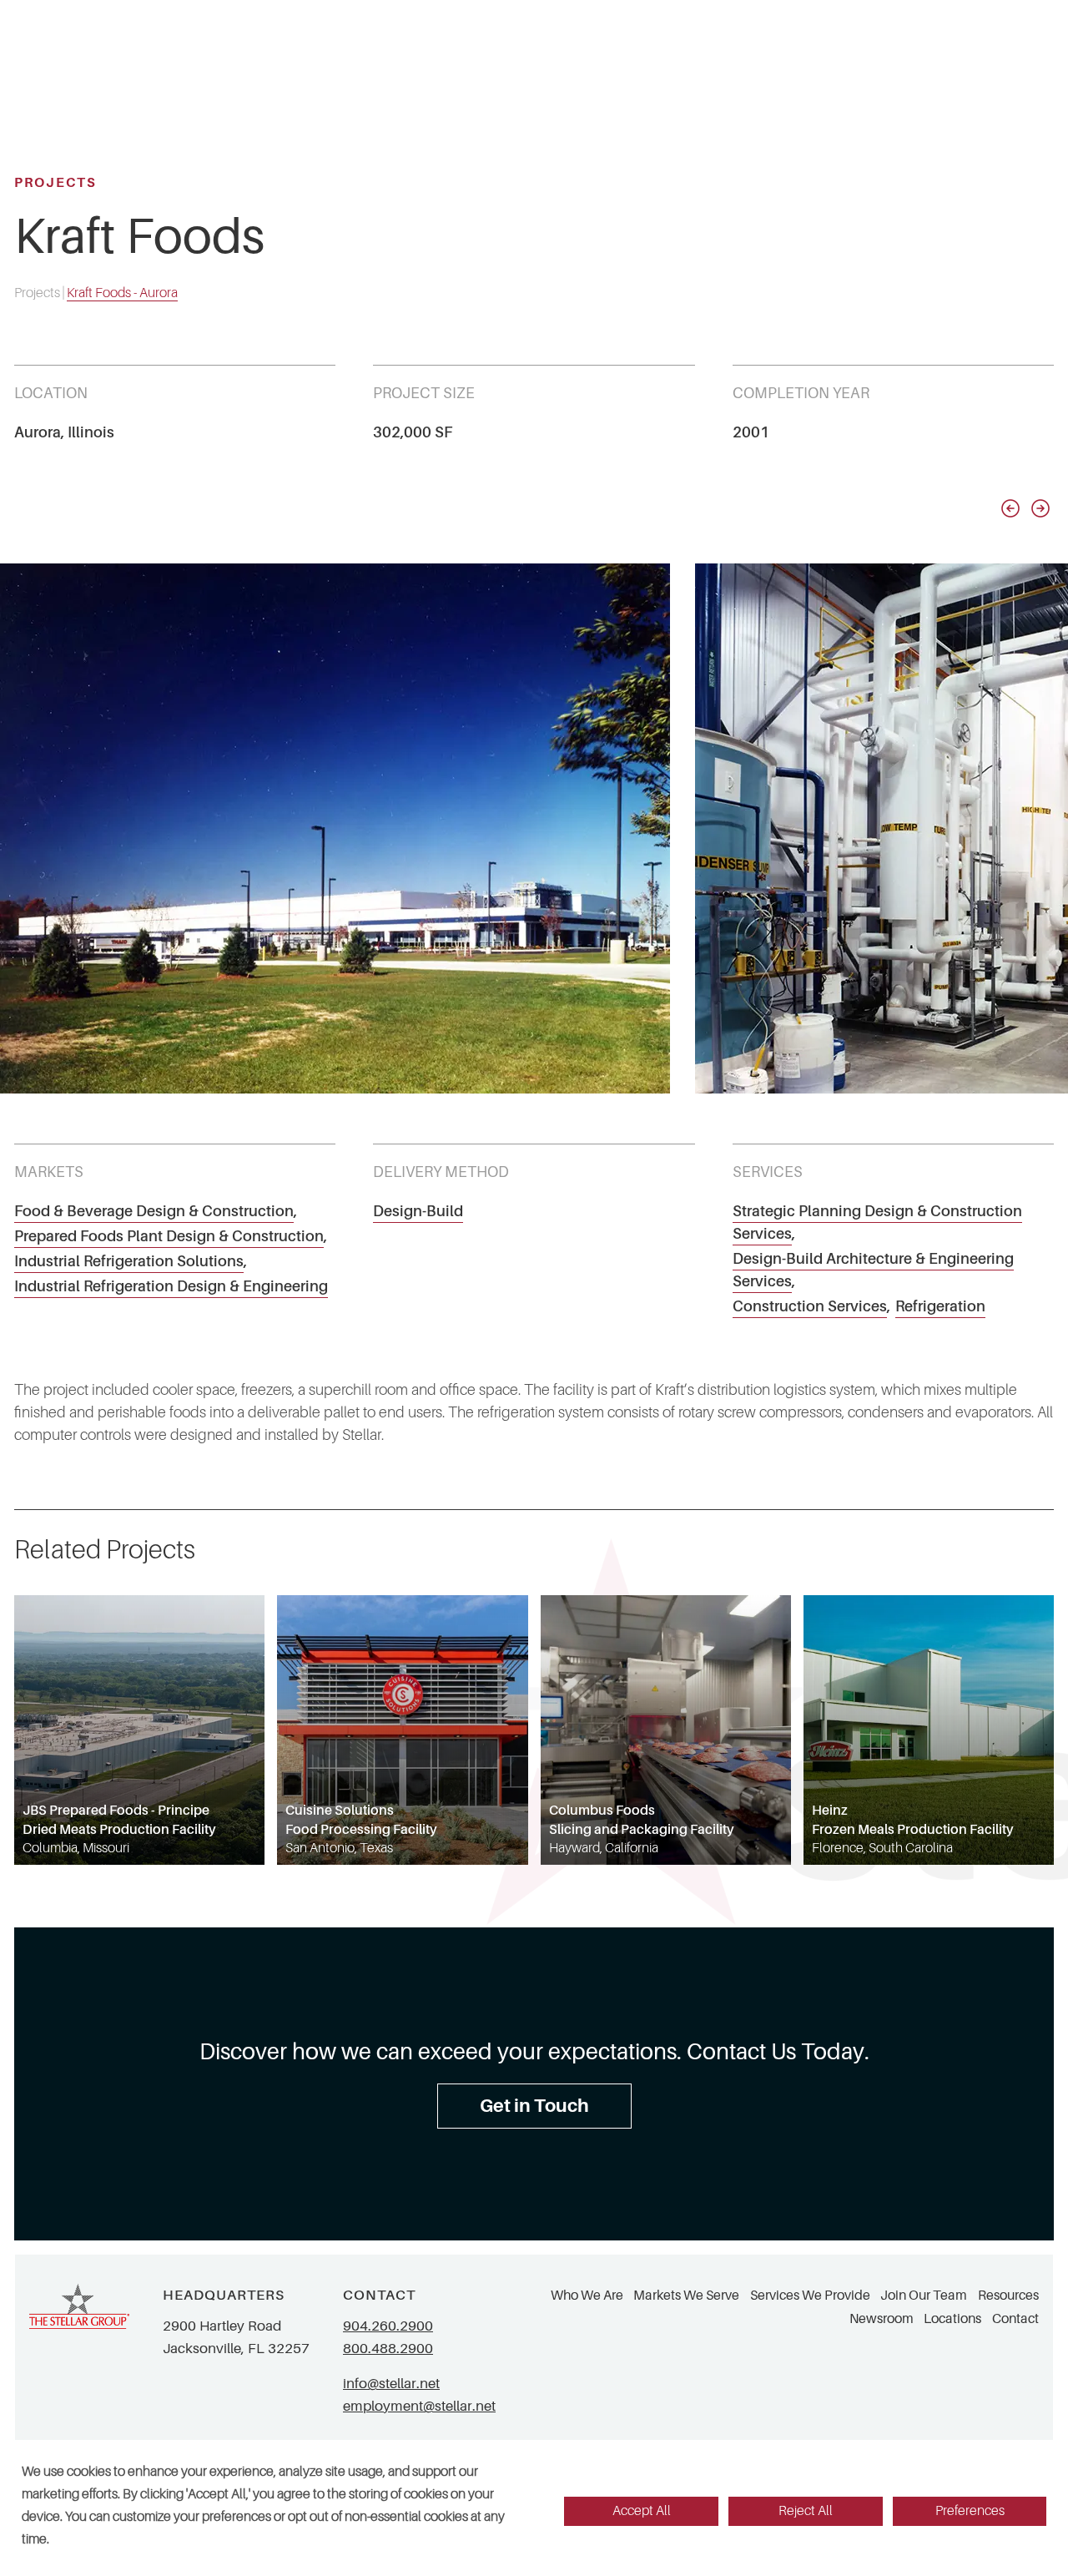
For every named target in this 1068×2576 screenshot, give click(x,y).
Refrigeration (940, 1306)
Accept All (642, 2511)
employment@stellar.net (419, 2406)
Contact (1015, 2319)
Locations (952, 2319)
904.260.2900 (388, 2326)
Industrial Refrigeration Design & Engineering (171, 1286)
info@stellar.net (391, 2384)
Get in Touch (534, 2106)
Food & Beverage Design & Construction (154, 1211)
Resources (1008, 2296)
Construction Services (810, 1306)
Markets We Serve (686, 2296)
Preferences (970, 2511)
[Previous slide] (1010, 508)
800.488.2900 (388, 2349)
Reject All (806, 2511)
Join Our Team (924, 2296)
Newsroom (882, 2319)
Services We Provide (810, 2296)
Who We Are (587, 2296)
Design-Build (418, 1211)
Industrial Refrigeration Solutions (129, 1261)
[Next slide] (1040, 508)
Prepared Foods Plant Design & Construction (169, 1236)
